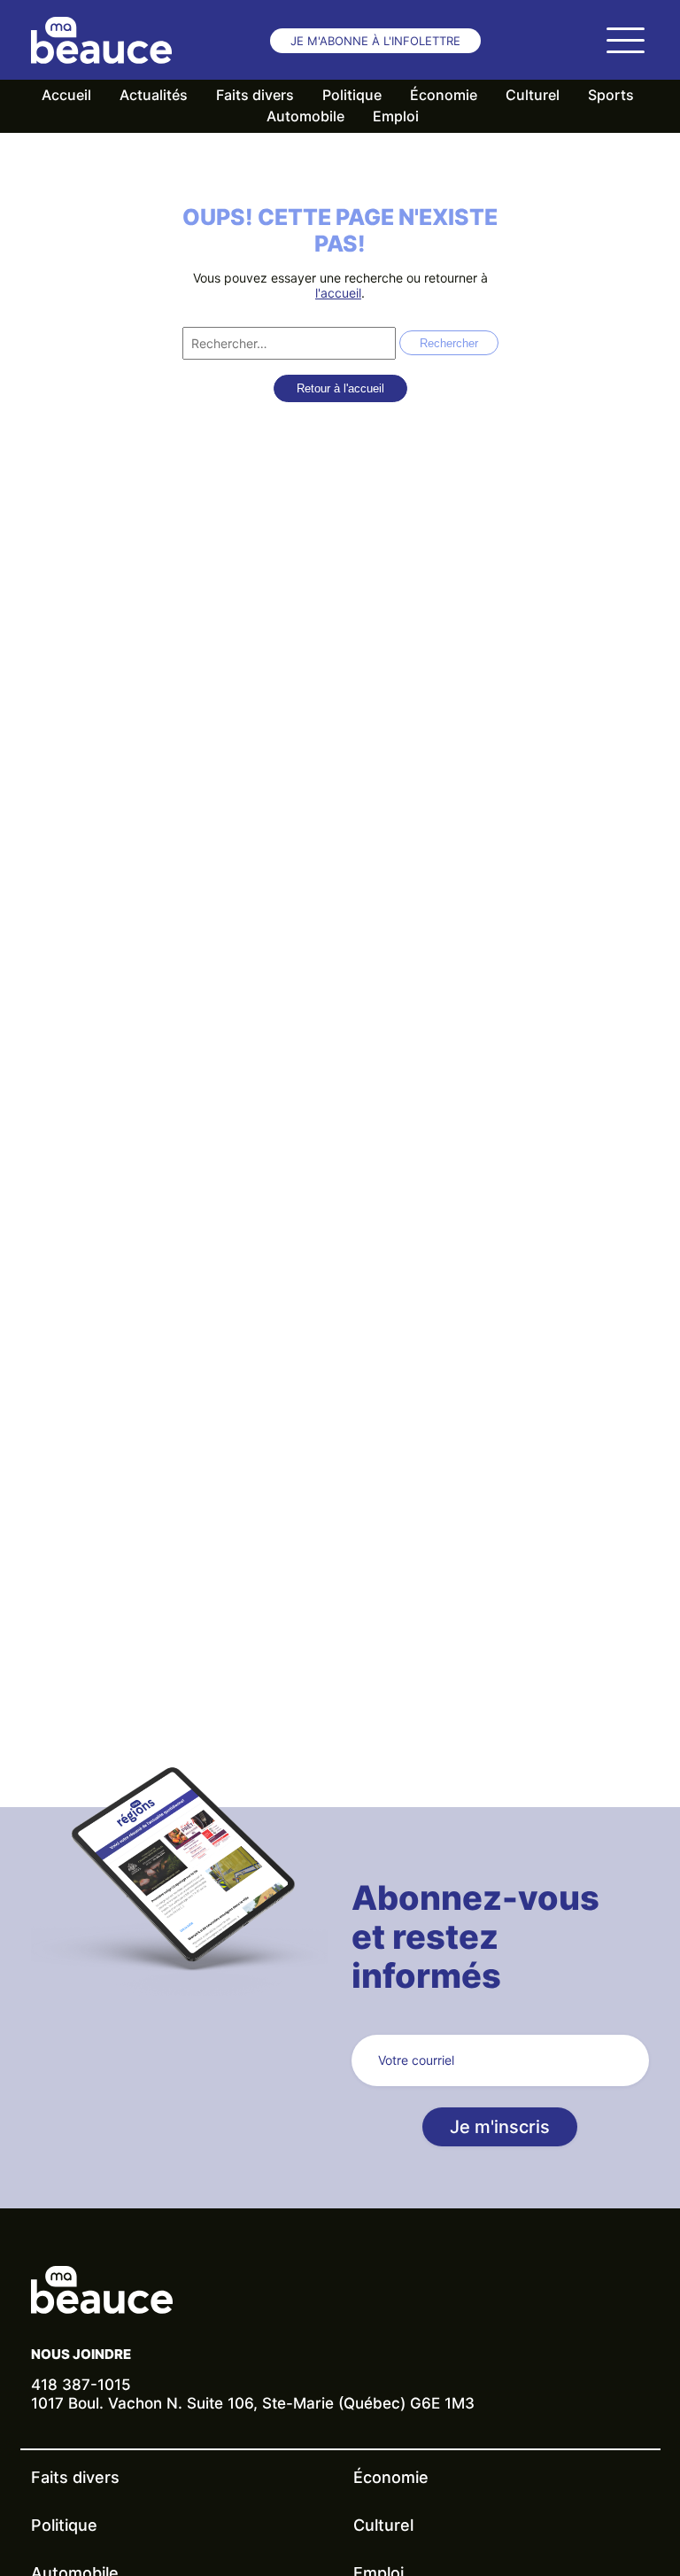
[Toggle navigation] (625, 40)
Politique (352, 95)
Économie (444, 95)
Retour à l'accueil (340, 388)
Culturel (533, 95)
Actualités (154, 95)
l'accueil (338, 293)
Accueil (66, 95)
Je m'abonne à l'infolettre (375, 41)
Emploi (396, 116)
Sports (611, 95)
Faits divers (255, 95)
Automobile (305, 116)
